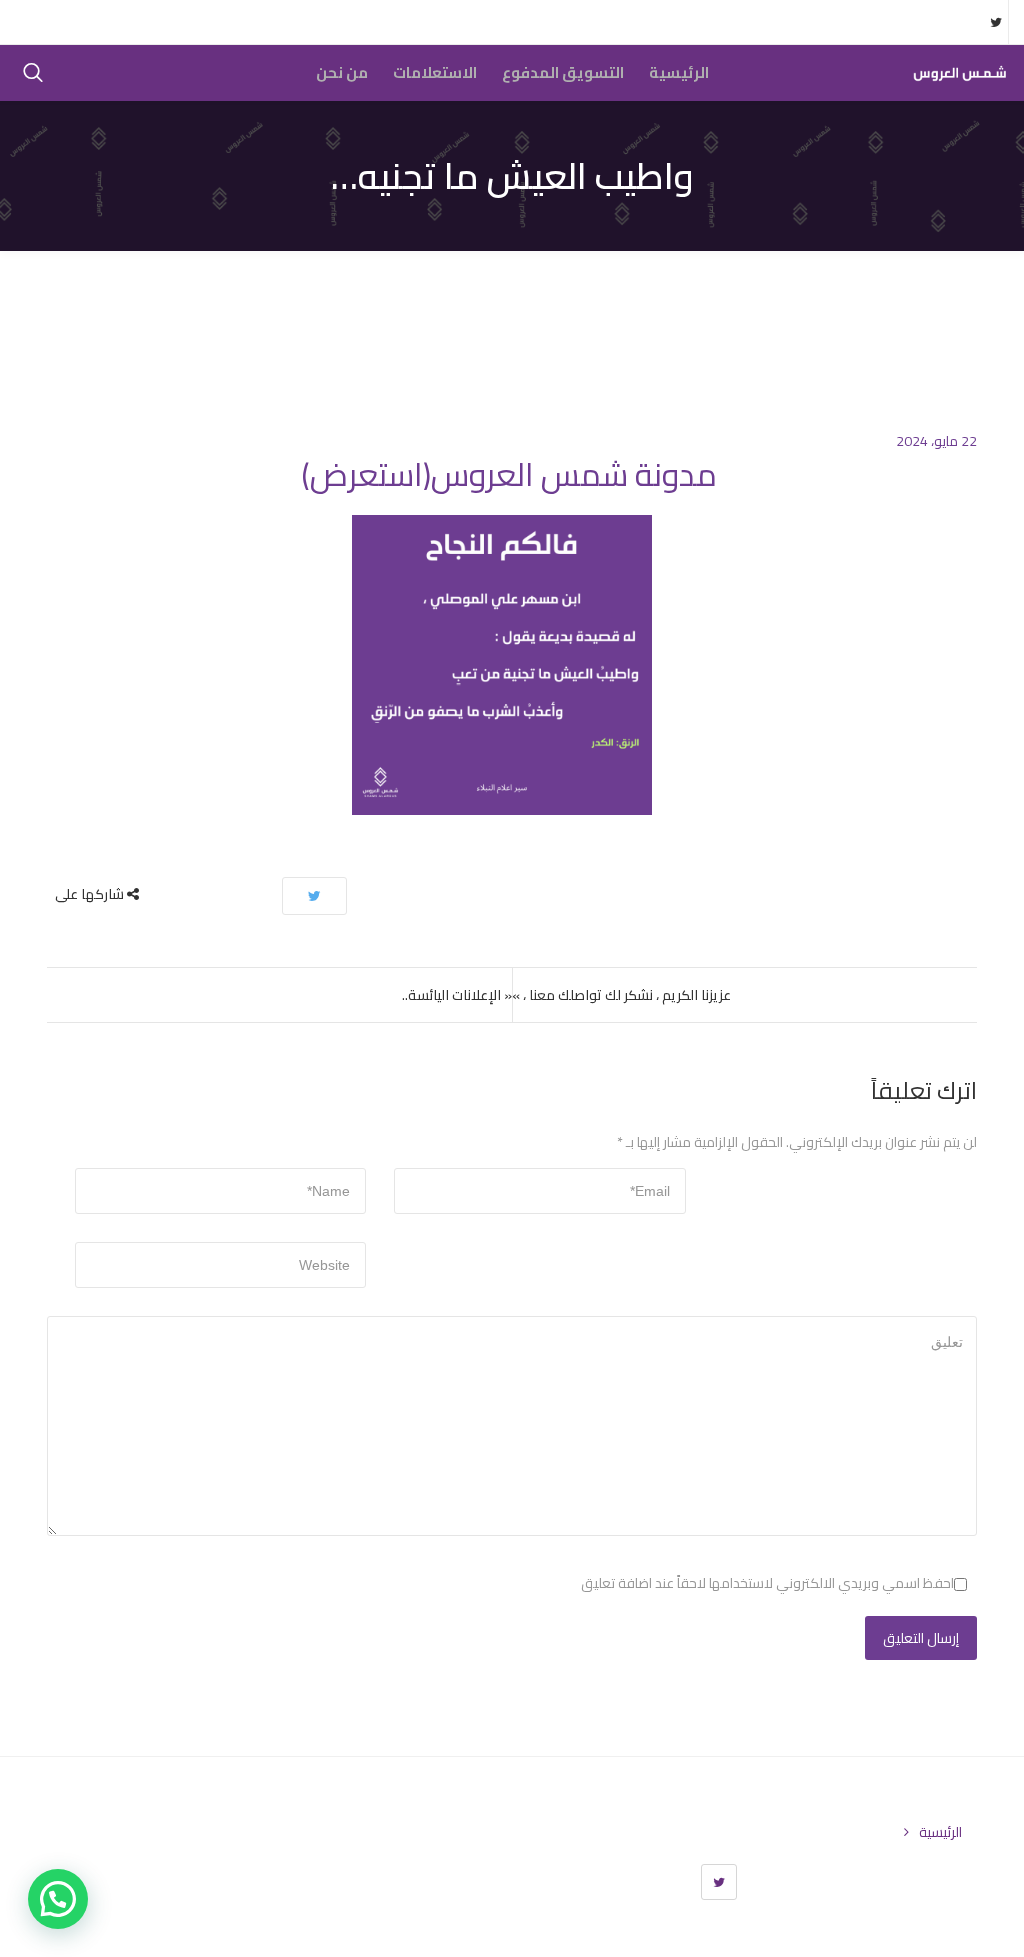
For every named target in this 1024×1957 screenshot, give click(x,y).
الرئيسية (679, 72)
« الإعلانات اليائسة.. (457, 995)
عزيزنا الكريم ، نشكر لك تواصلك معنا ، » (621, 995)
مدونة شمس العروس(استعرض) (509, 474)
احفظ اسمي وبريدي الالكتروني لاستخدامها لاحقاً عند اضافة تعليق (767, 1583)
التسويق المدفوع (563, 72)
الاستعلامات (435, 72)
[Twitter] (719, 1882)
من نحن (342, 72)
